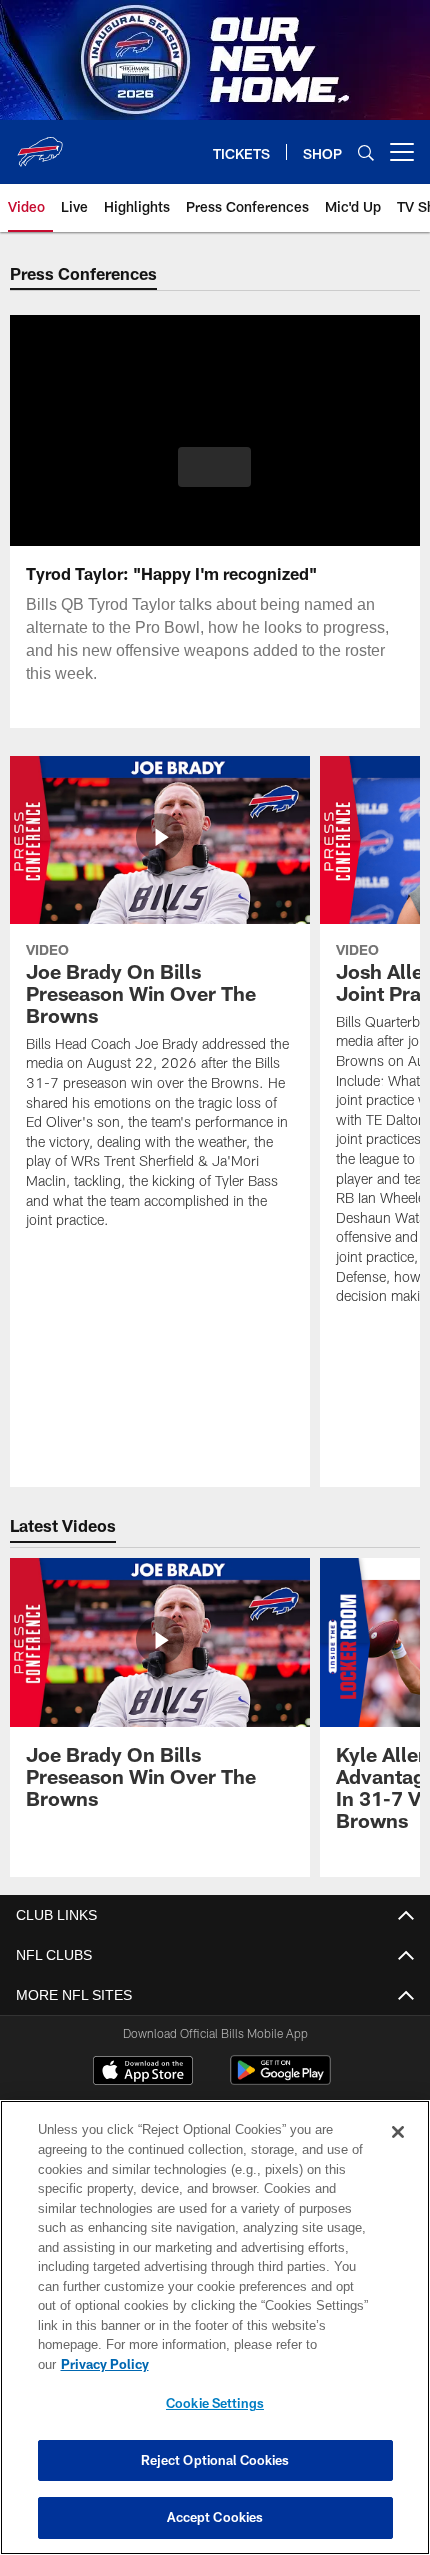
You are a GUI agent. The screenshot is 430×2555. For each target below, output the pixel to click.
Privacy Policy (105, 2364)
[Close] (398, 2132)
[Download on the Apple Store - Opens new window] (143, 2073)
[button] (214, 467)
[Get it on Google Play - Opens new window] (280, 2081)
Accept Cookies (215, 2517)
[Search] (366, 152)
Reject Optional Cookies (215, 2460)
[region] (215, 2327)
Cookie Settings (215, 2403)
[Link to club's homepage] (40, 144)
